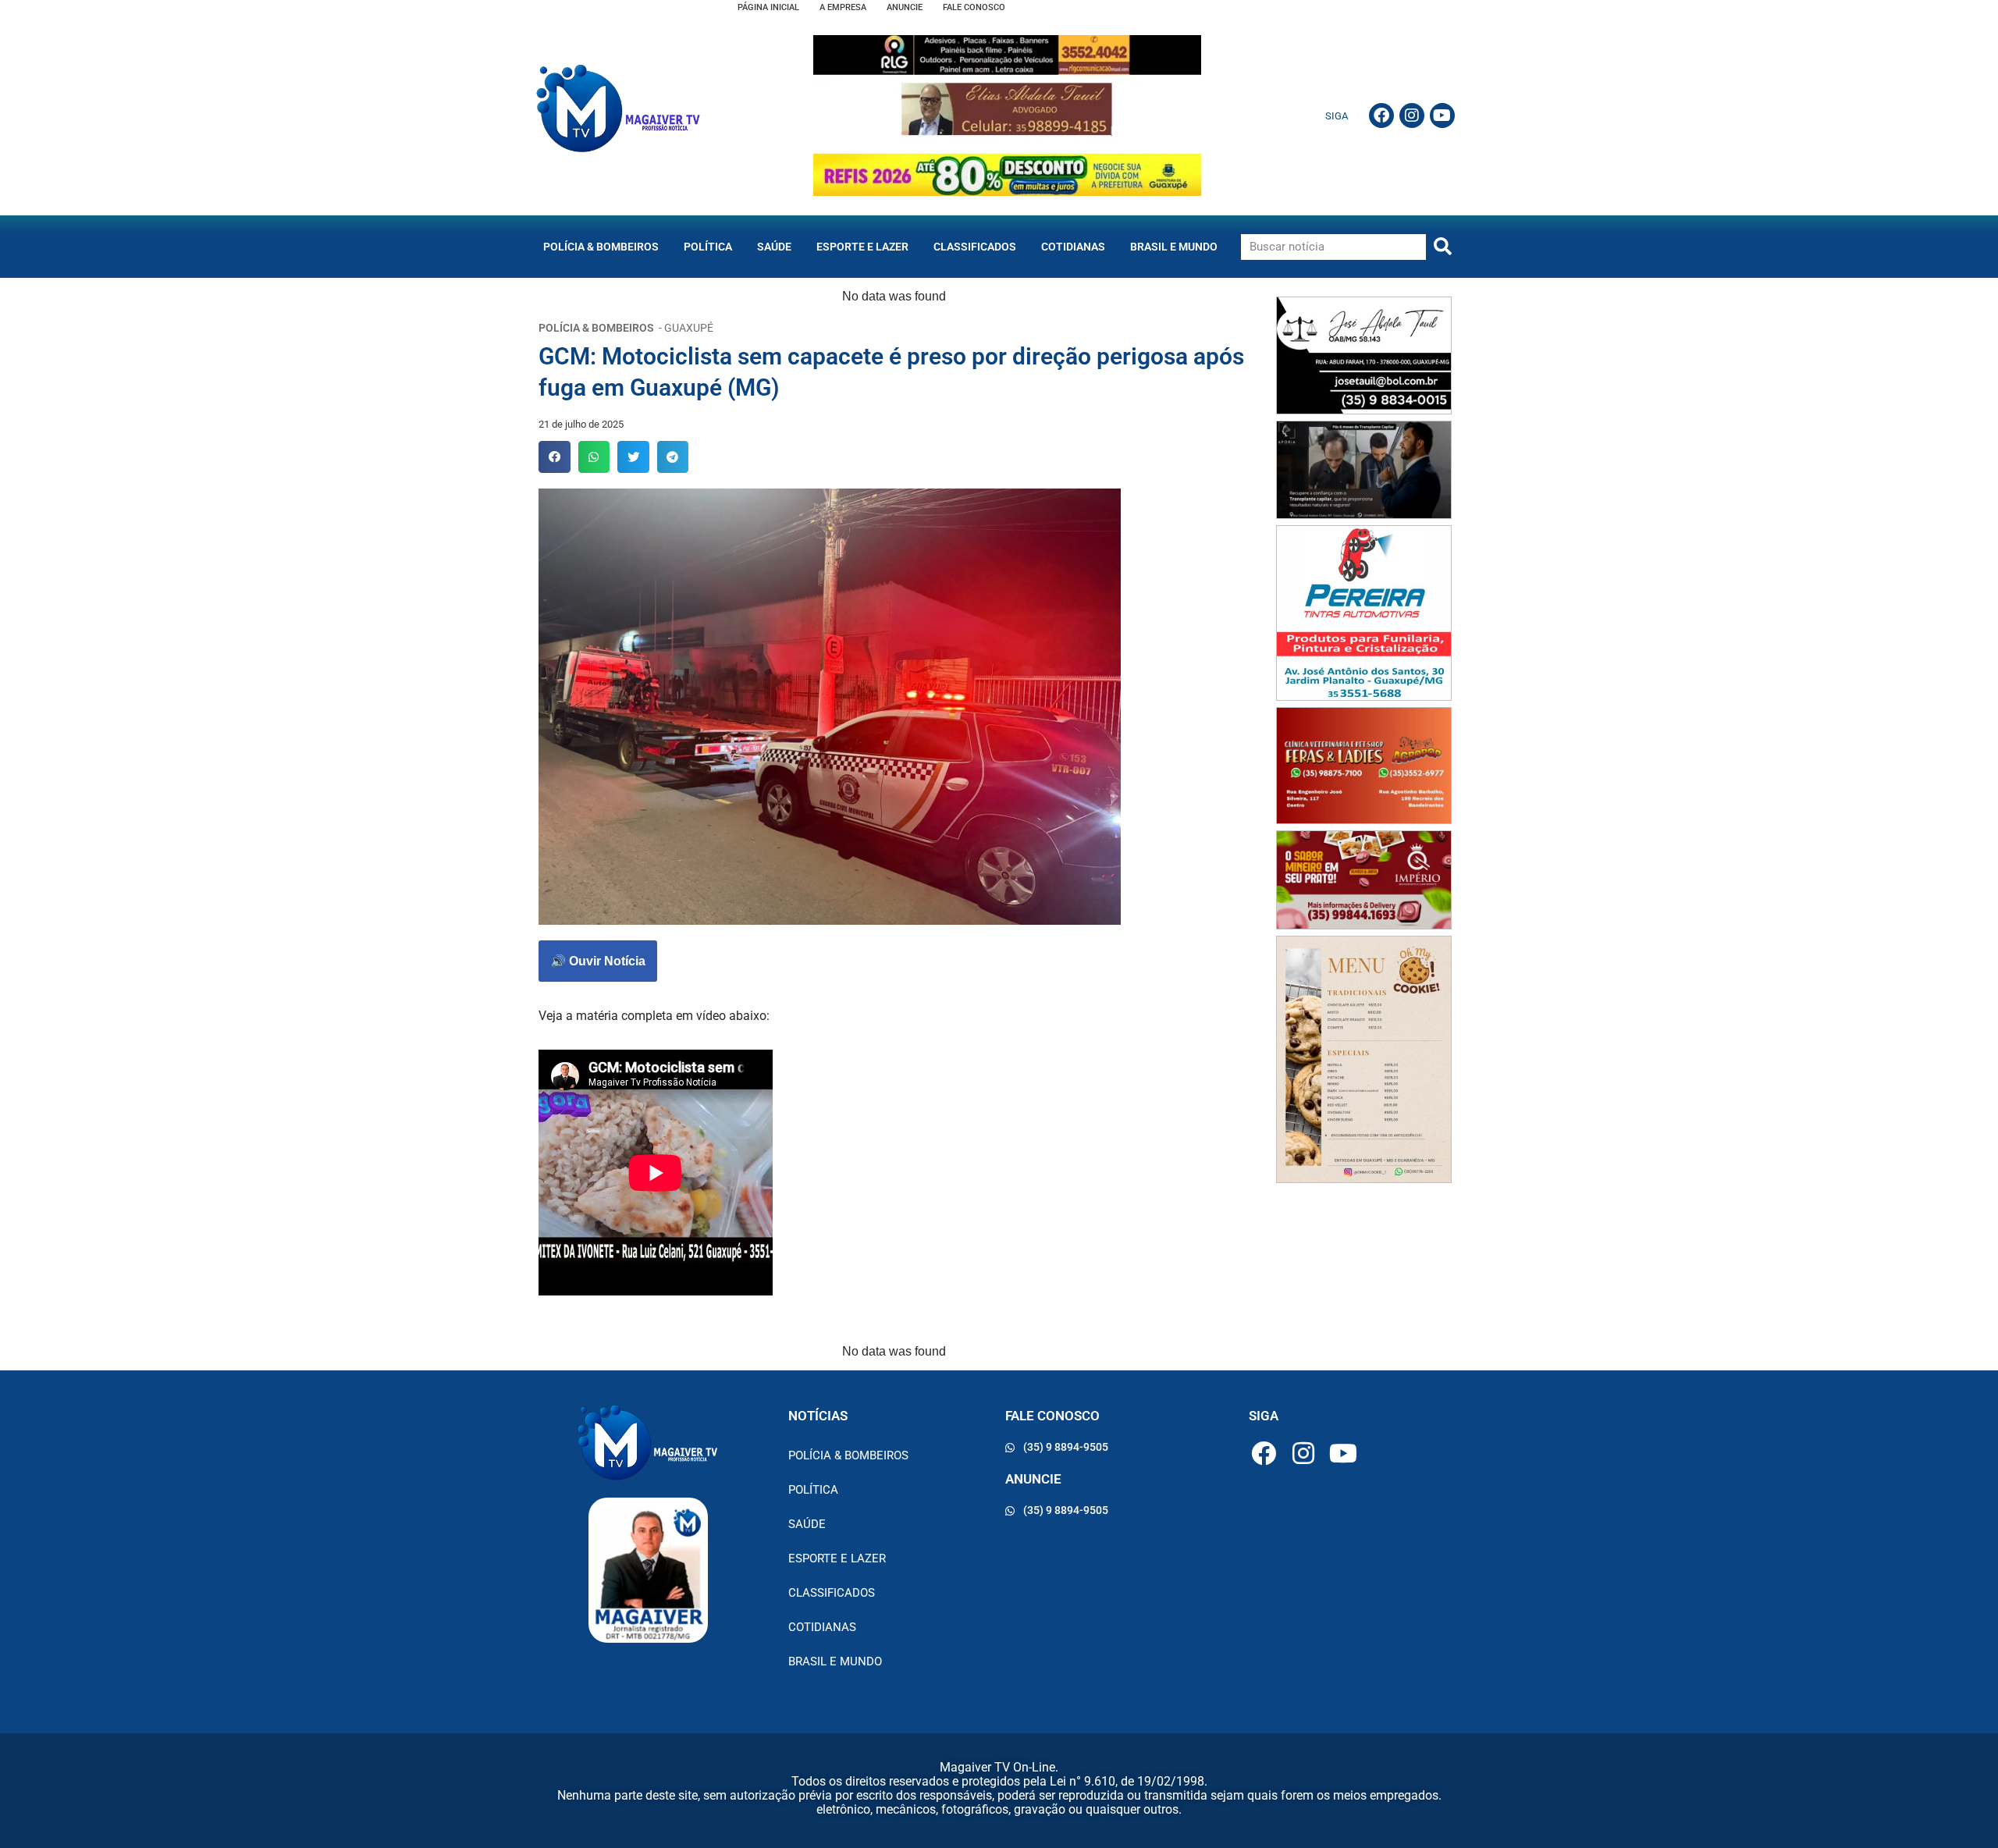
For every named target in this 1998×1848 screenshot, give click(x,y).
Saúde (774, 247)
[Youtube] (1442, 115)
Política (708, 247)
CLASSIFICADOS (975, 247)
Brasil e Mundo (1174, 247)
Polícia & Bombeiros (601, 247)
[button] (555, 457)
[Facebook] (1381, 115)
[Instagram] (1412, 115)
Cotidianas (1073, 247)
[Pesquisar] (1443, 247)
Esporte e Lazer (862, 247)
